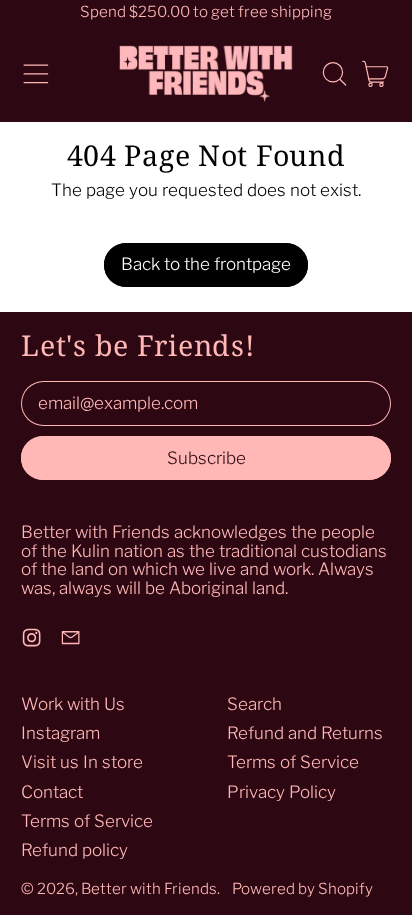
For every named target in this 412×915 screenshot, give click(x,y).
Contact (52, 792)
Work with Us (73, 704)
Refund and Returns (305, 733)
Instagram (60, 733)
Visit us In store (82, 762)
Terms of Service (87, 821)
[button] (334, 74)
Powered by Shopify (302, 888)
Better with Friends (149, 888)
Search (254, 704)
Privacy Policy (281, 792)
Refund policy (74, 850)
